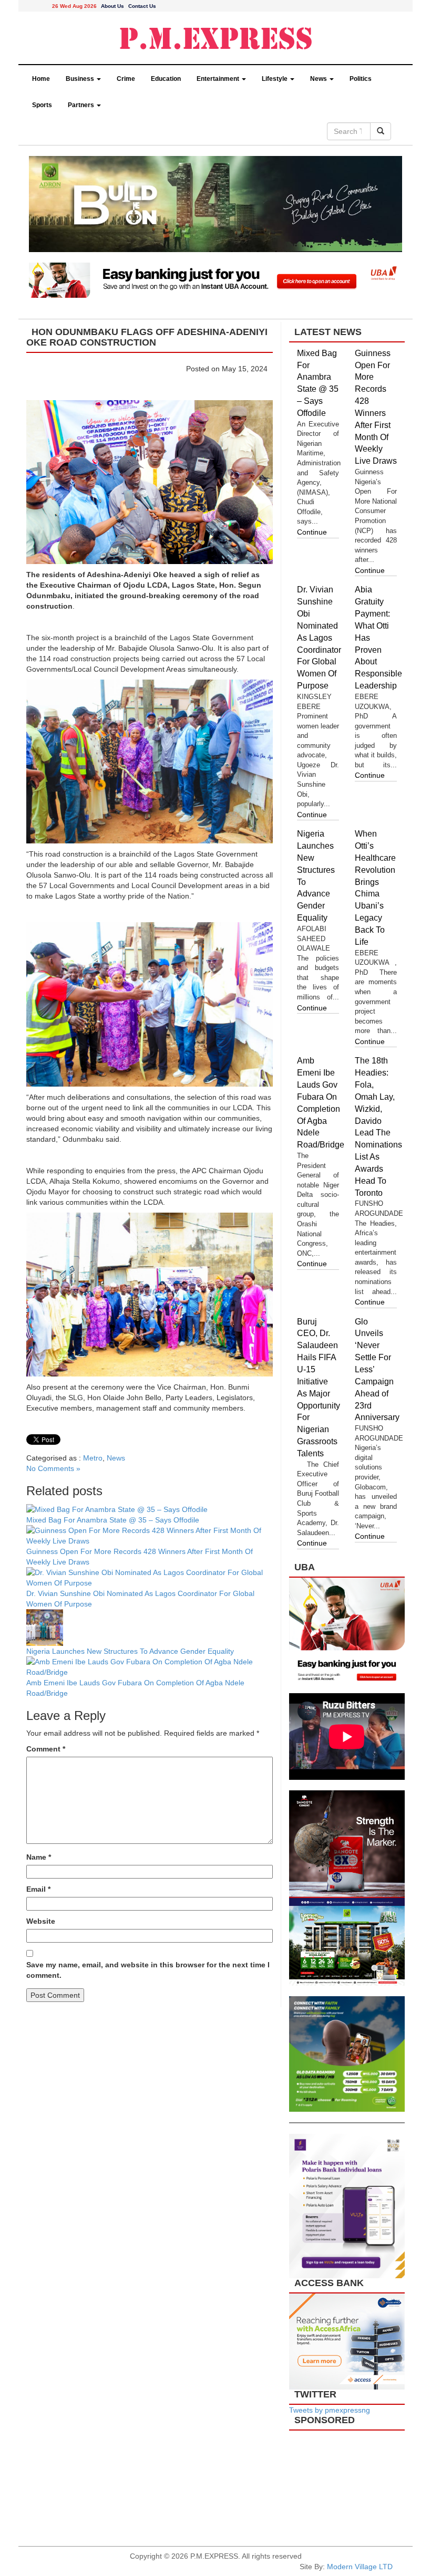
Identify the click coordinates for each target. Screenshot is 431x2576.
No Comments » (53, 1468)
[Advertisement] (347, 2483)
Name (39, 1857)
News (319, 79)
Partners (82, 105)
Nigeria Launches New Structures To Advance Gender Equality (130, 1651)
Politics (361, 79)
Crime (126, 79)
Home (41, 79)
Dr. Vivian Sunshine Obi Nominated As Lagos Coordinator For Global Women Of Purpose (319, 638)
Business (81, 79)
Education (166, 79)
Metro (93, 1458)
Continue (312, 532)
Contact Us (142, 6)
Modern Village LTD (360, 2567)
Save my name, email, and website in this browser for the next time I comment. (148, 1970)
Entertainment (219, 79)
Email (38, 1889)
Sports (42, 105)
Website (41, 1921)
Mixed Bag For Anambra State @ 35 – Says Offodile (113, 1520)
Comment (46, 1749)
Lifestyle (275, 79)
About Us (112, 6)
